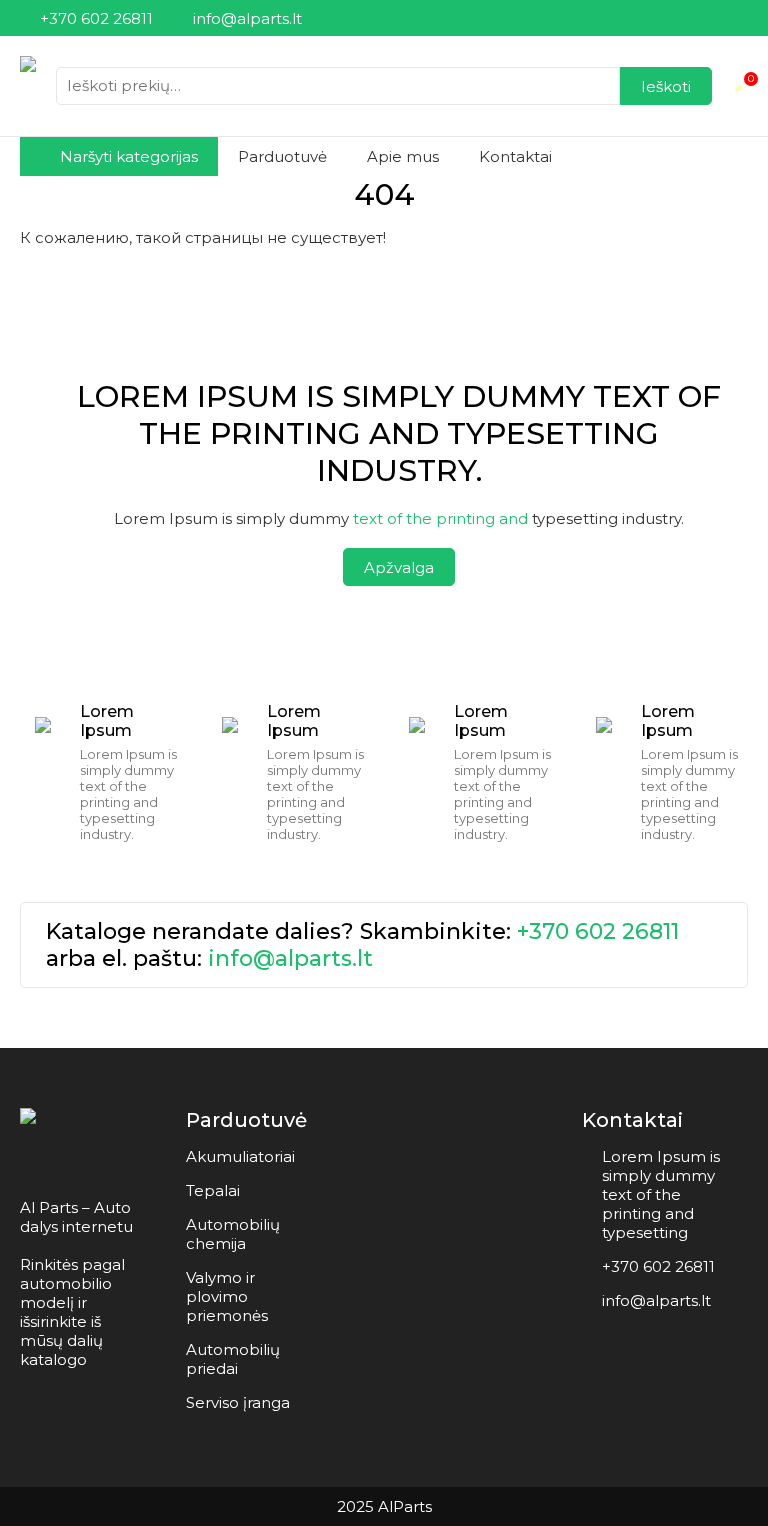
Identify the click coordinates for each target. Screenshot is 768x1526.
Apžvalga (399, 567)
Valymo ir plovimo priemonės (227, 1296)
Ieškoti (666, 86)
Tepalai (213, 1190)
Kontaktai (515, 156)
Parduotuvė (282, 156)
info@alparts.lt (290, 958)
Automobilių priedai (233, 1359)
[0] (740, 86)
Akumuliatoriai (240, 1156)
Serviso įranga (238, 1402)
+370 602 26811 (598, 931)
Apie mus (403, 156)
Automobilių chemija (233, 1234)
